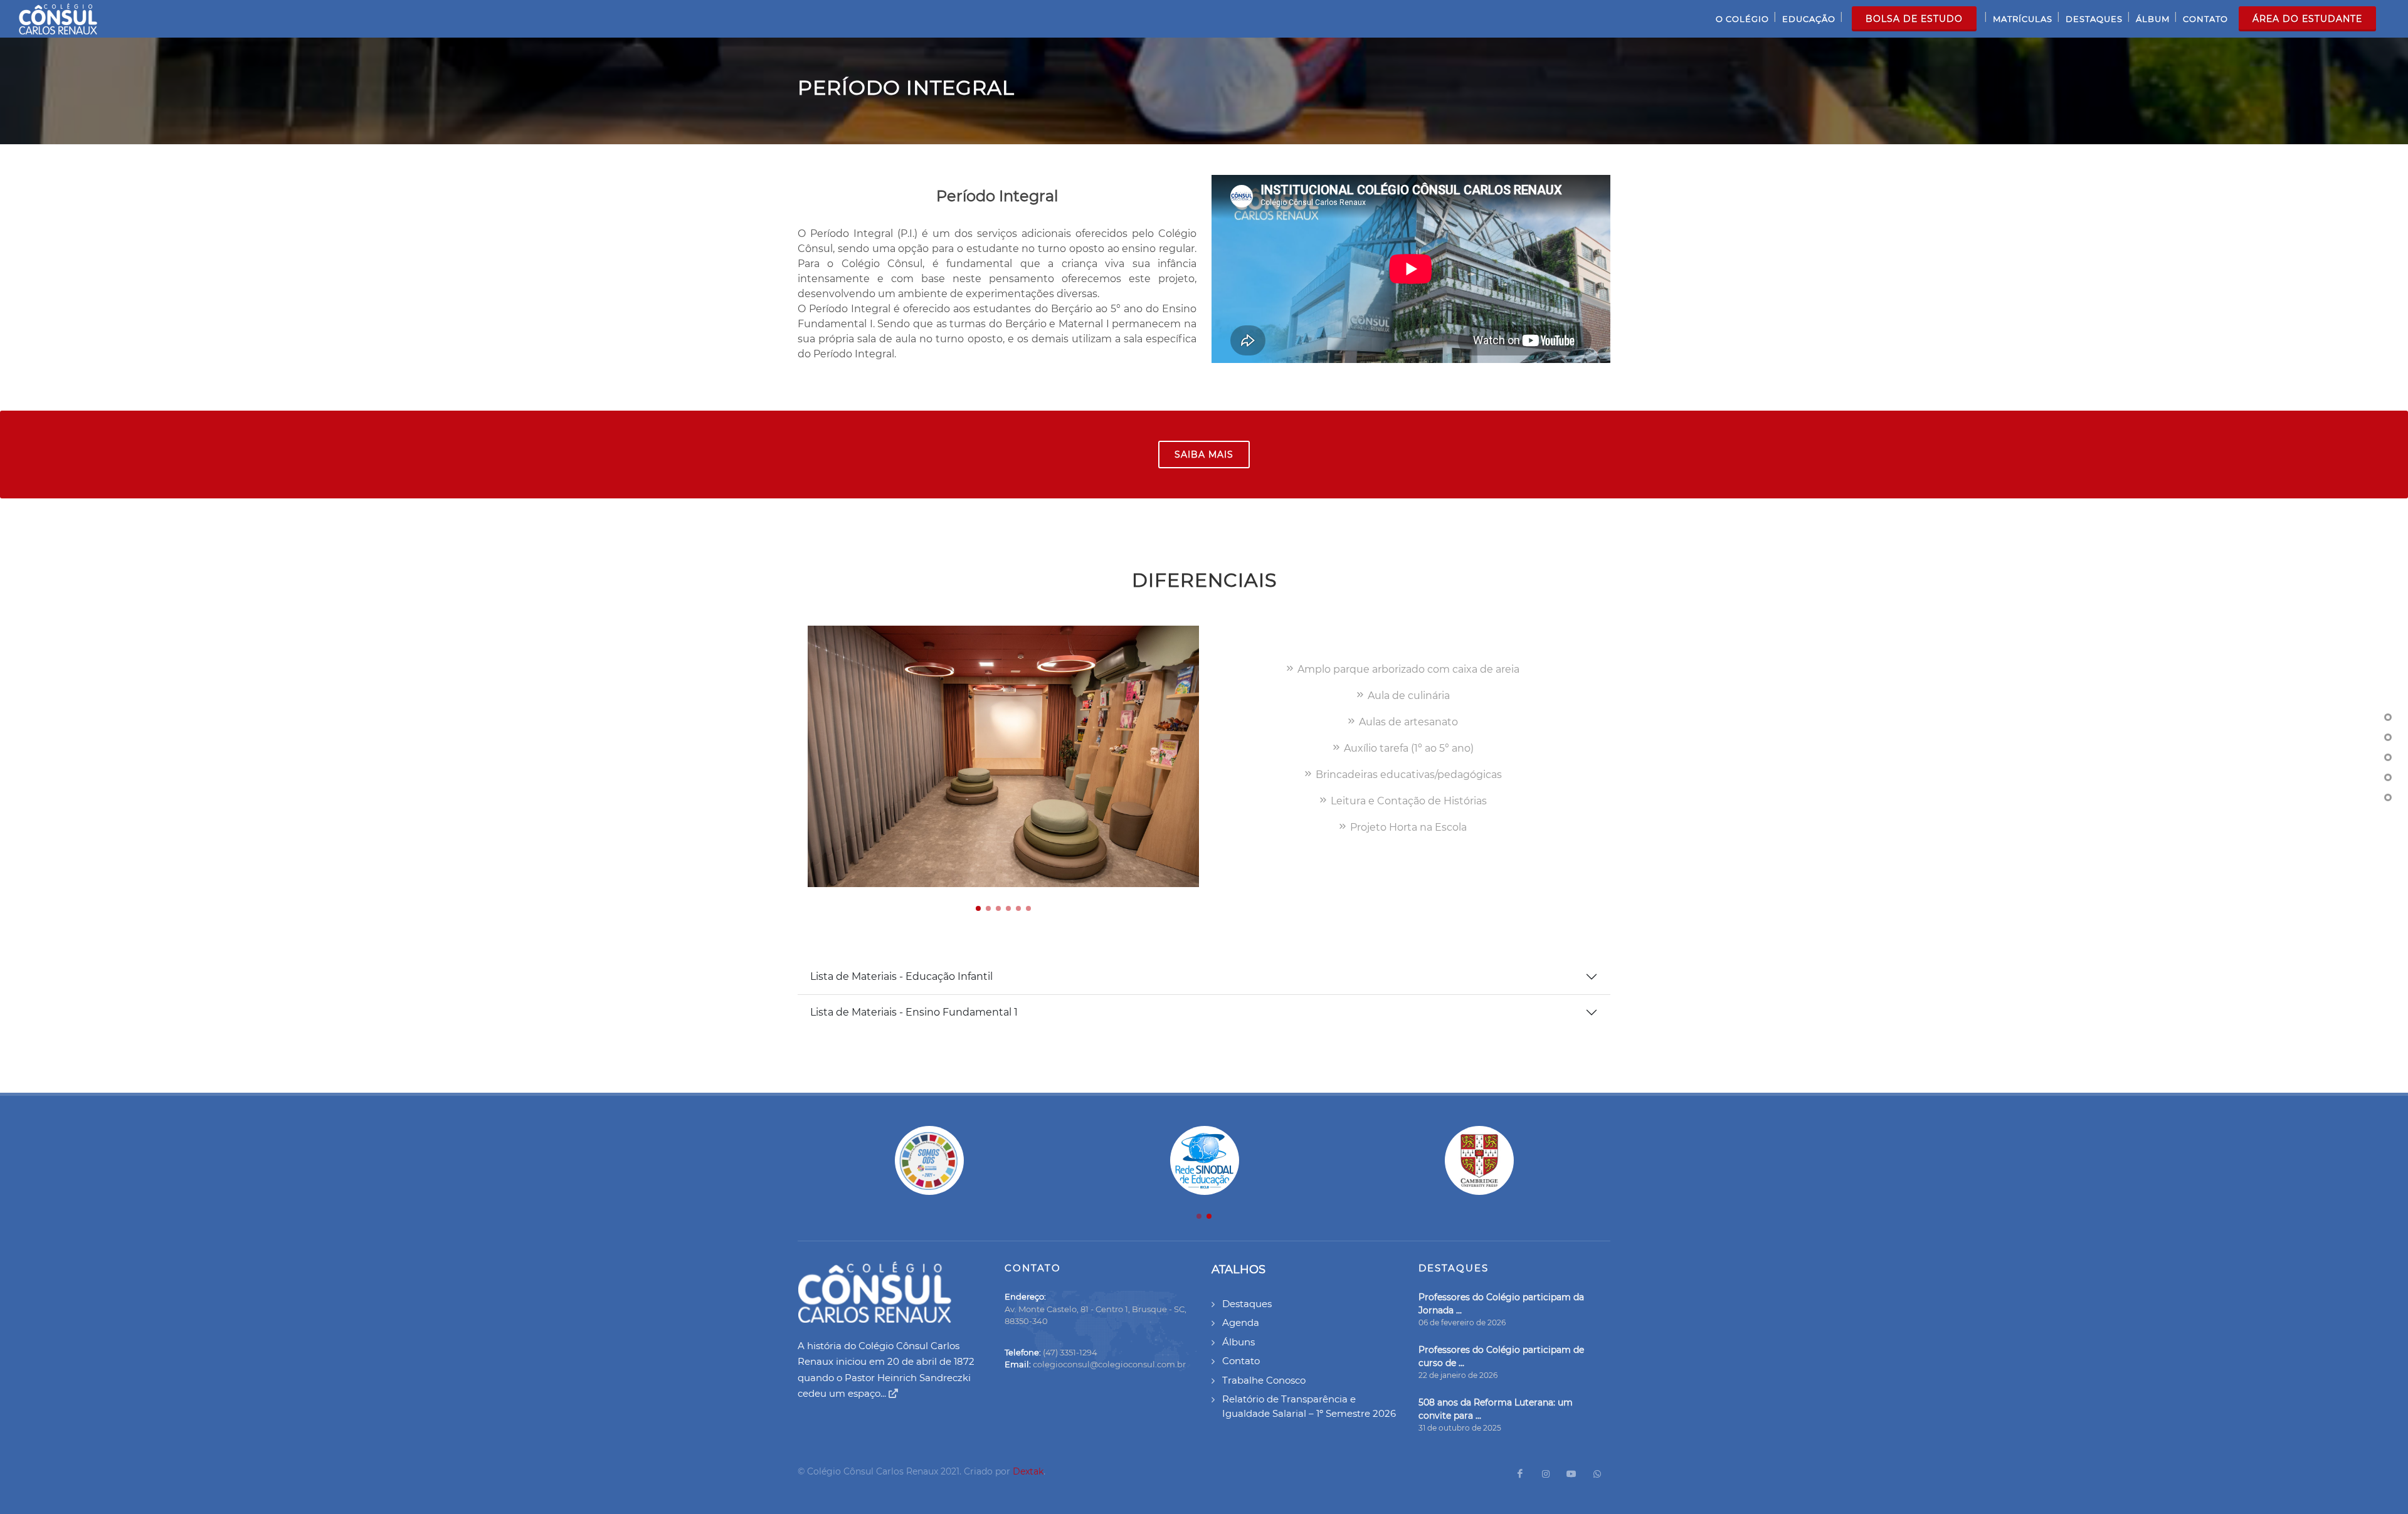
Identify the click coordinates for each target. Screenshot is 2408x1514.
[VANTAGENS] (2388, 797)
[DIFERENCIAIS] (2388, 737)
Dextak (1028, 1471)
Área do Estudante (2307, 19)
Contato (1241, 1361)
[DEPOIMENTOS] (2388, 757)
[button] (978, 908)
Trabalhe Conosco (1264, 1380)
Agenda (1241, 1322)
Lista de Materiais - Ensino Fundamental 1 (914, 1012)
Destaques (1247, 1304)
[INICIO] (2388, 717)
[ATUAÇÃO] (2388, 777)
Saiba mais (1204, 455)
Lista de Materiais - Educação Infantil (901, 976)
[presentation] (1210, 757)
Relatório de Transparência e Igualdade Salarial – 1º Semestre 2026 (1309, 1406)
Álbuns (1238, 1342)
